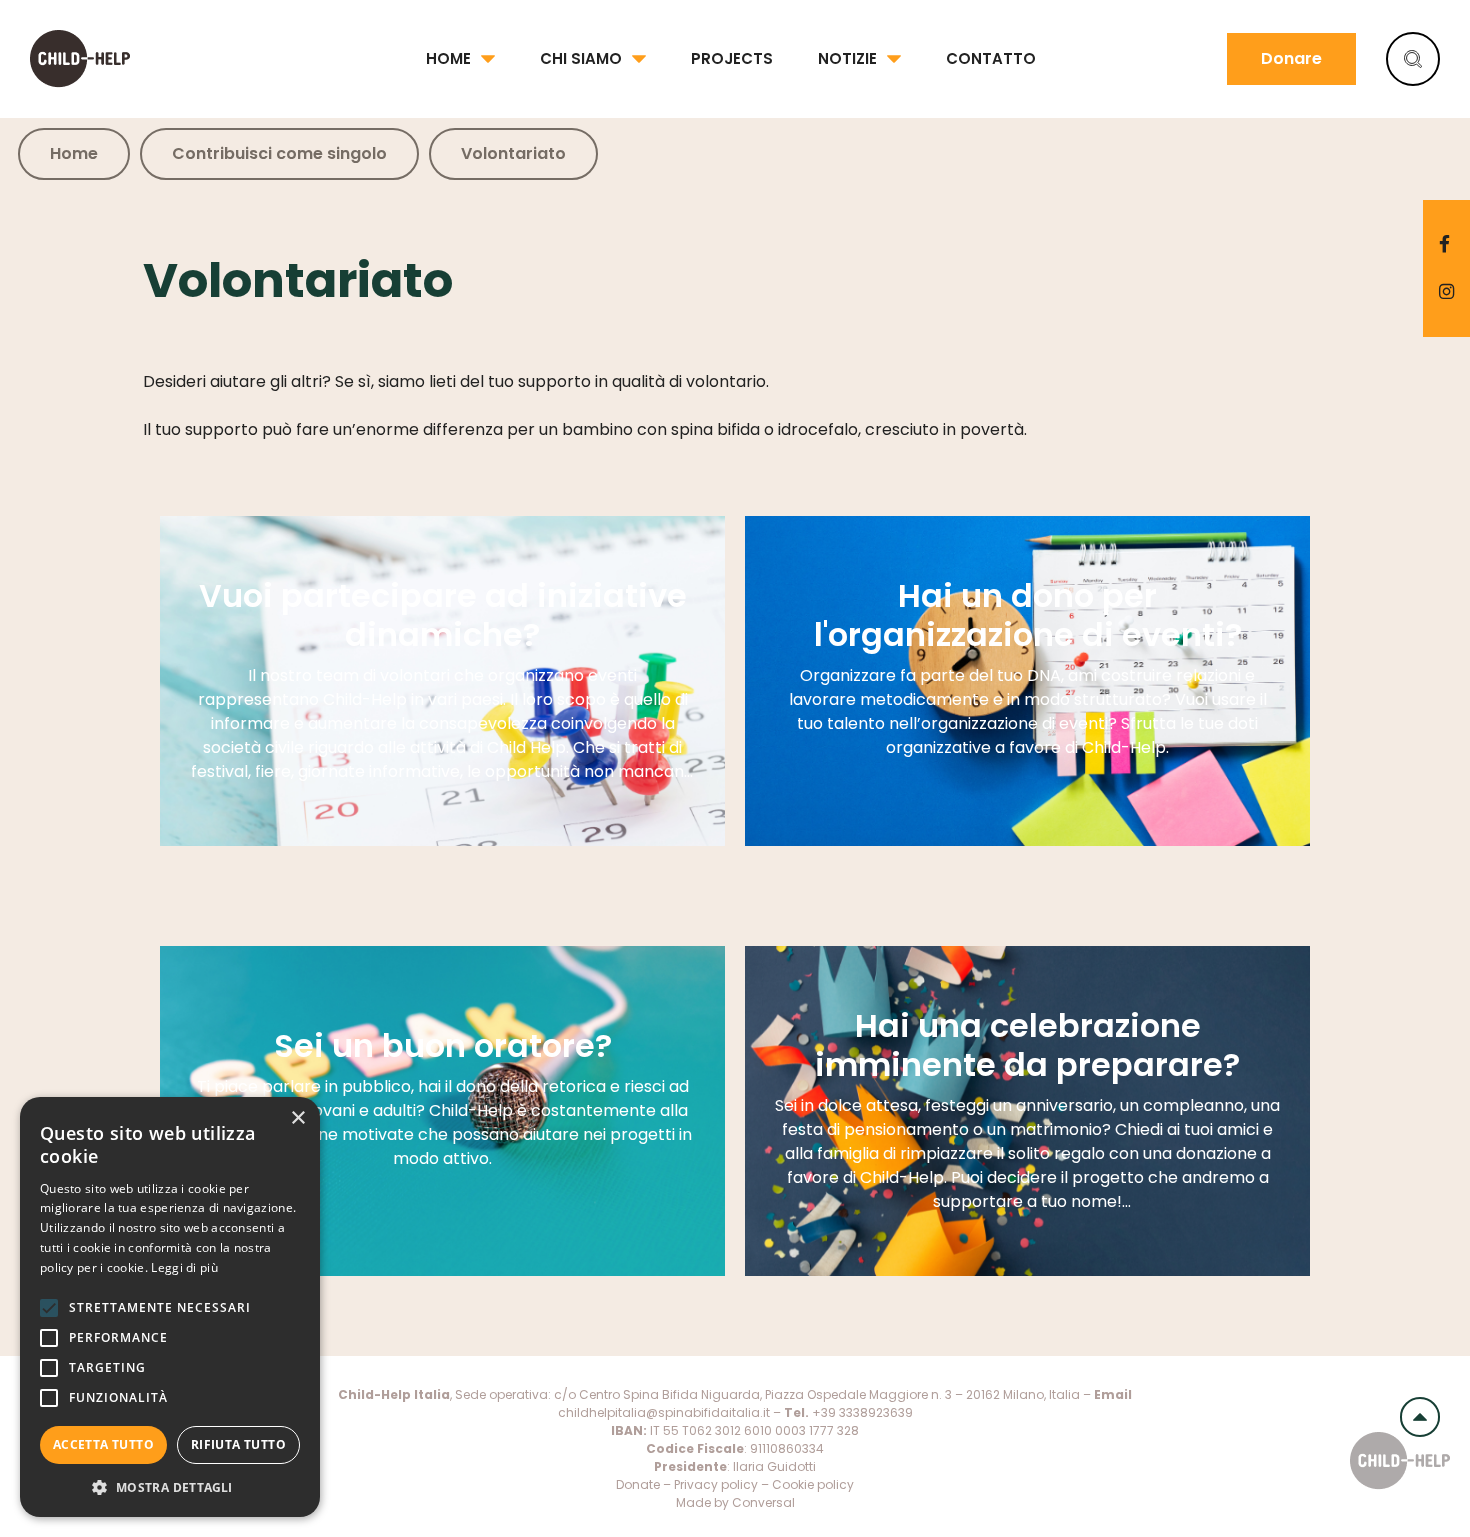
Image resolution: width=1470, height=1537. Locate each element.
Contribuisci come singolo (279, 153)
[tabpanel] (442, 681)
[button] (170, 1487)
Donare (1291, 58)
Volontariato (513, 153)
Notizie (847, 58)
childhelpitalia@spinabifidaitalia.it (664, 1412)
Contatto (991, 58)
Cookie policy (813, 1484)
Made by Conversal (735, 1502)
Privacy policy (716, 1484)
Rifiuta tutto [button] (238, 1444)
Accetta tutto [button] (103, 1444)
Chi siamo (581, 58)
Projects (732, 58)
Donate (638, 1484)
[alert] (170, 1307)
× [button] (297, 1118)
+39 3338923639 (862, 1412)
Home (448, 58)
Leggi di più (184, 1267)
